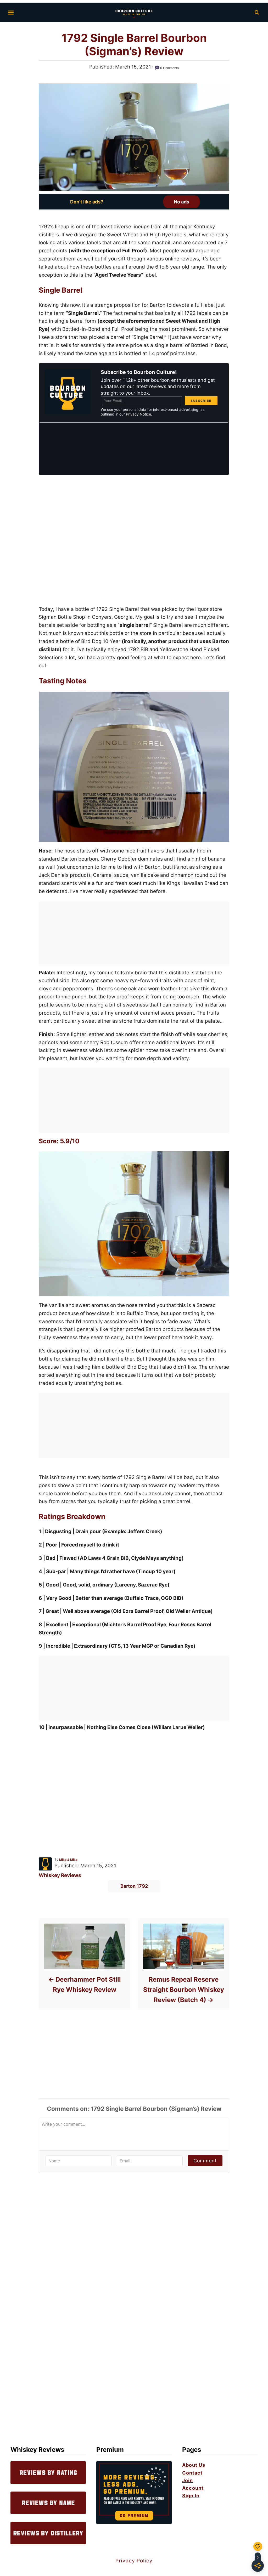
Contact (192, 2473)
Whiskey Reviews (60, 1875)
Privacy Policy (134, 2561)
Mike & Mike (68, 1860)
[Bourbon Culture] (134, 12)
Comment (205, 2161)
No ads (182, 202)
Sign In (191, 2496)
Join (188, 2480)
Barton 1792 (134, 1886)
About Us (194, 2465)
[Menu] (11, 13)
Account (193, 2488)
